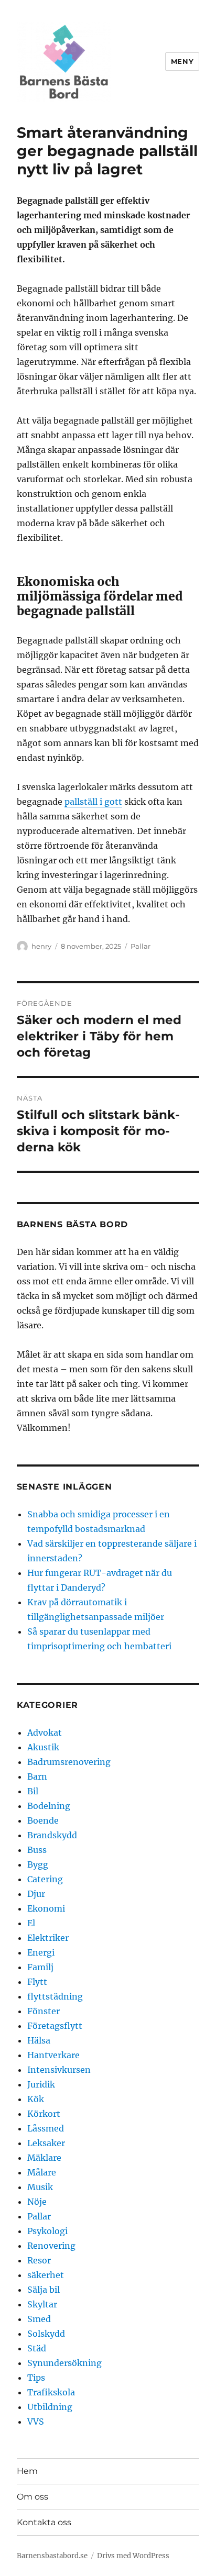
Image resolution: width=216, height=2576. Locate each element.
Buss (37, 1850)
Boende (43, 1820)
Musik (40, 2187)
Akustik (43, 1747)
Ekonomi (46, 1908)
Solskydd (46, 2334)
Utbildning (50, 2407)
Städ (37, 2348)
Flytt (37, 1982)
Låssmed (46, 2128)
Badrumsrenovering (69, 1762)
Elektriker (48, 1938)
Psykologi (47, 2231)
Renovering (51, 2246)
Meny (182, 61)
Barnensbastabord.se (52, 2556)
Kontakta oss (44, 2522)
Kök (36, 2099)
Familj (40, 1967)
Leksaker (46, 2143)
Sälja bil (44, 2290)
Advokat (45, 1733)
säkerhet (46, 2275)
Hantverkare (53, 2055)
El (31, 1923)
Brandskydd (52, 1835)
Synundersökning (64, 2363)
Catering (45, 1879)
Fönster (44, 2011)
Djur (36, 1894)
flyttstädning (55, 1996)
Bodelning (49, 1806)
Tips (36, 2378)
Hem (27, 2471)
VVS (36, 2422)
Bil (33, 1791)
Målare (42, 2172)
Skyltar (42, 2304)
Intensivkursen (59, 2070)
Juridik (41, 2084)
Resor (39, 2260)
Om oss (33, 2497)
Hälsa (39, 2040)
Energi (41, 1952)
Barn (37, 1776)
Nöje (37, 2202)
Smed (39, 2319)
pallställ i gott (93, 802)
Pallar (141, 946)
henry (41, 946)
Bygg (38, 1864)
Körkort (44, 2114)
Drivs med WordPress (133, 2556)
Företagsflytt (55, 2026)
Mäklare (44, 2158)
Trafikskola (51, 2392)
